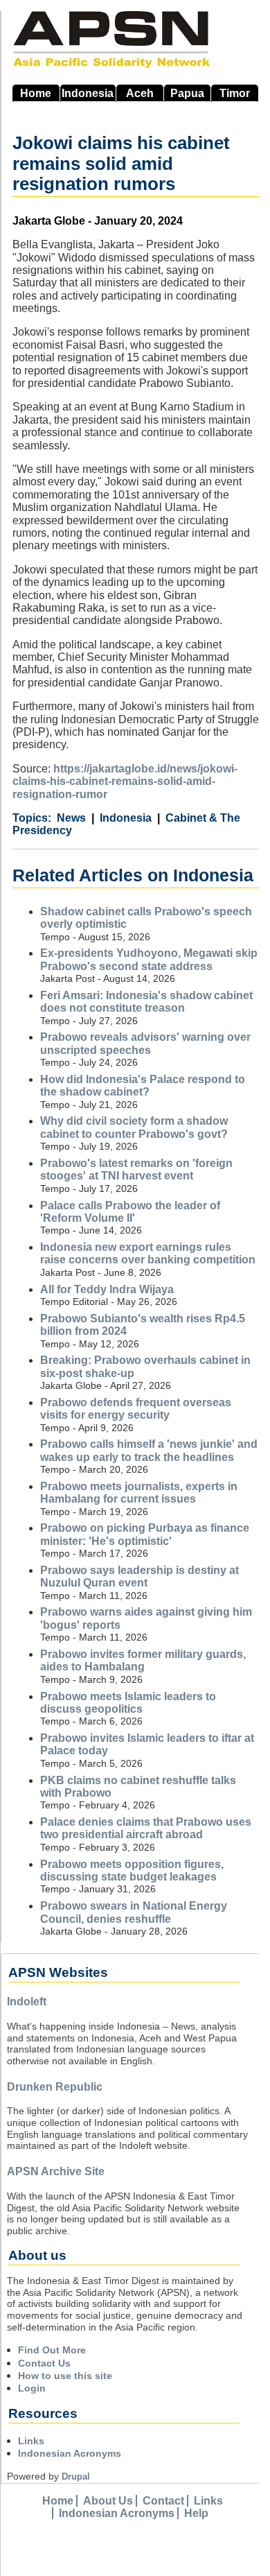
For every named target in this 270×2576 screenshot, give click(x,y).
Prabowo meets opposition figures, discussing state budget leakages (132, 1870)
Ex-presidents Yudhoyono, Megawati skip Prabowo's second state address (149, 959)
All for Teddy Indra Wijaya (107, 1289)
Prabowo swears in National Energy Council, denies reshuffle (134, 1912)
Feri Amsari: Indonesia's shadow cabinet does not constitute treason (146, 1002)
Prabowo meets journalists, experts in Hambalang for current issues (139, 1493)
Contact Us (44, 2363)
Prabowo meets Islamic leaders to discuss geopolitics (128, 1703)
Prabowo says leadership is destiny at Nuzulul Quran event (139, 1576)
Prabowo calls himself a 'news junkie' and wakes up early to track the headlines (149, 1450)
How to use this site (65, 2376)
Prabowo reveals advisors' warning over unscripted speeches (145, 1043)
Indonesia (88, 93)
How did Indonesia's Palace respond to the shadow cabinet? (143, 1086)
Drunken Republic (55, 2087)
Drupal (76, 2476)
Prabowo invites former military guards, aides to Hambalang (143, 1660)
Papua (187, 93)
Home (36, 93)
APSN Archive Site (56, 2171)
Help (196, 2513)
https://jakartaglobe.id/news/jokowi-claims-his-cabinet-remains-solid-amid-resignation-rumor (125, 781)
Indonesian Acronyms (70, 2453)
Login (32, 2388)
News (71, 818)
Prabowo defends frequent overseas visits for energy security (136, 1409)
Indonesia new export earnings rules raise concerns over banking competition (148, 1253)
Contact (163, 2501)
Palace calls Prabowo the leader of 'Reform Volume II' (130, 1212)
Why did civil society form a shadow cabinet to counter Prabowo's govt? (134, 1127)
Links (31, 2441)
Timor (235, 93)
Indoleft (27, 2002)
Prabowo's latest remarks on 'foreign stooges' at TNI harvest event (136, 1169)
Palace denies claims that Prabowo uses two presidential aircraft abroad (146, 1828)
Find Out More (52, 2350)
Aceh (140, 93)
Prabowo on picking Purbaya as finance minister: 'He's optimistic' (145, 1534)
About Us (108, 2501)
